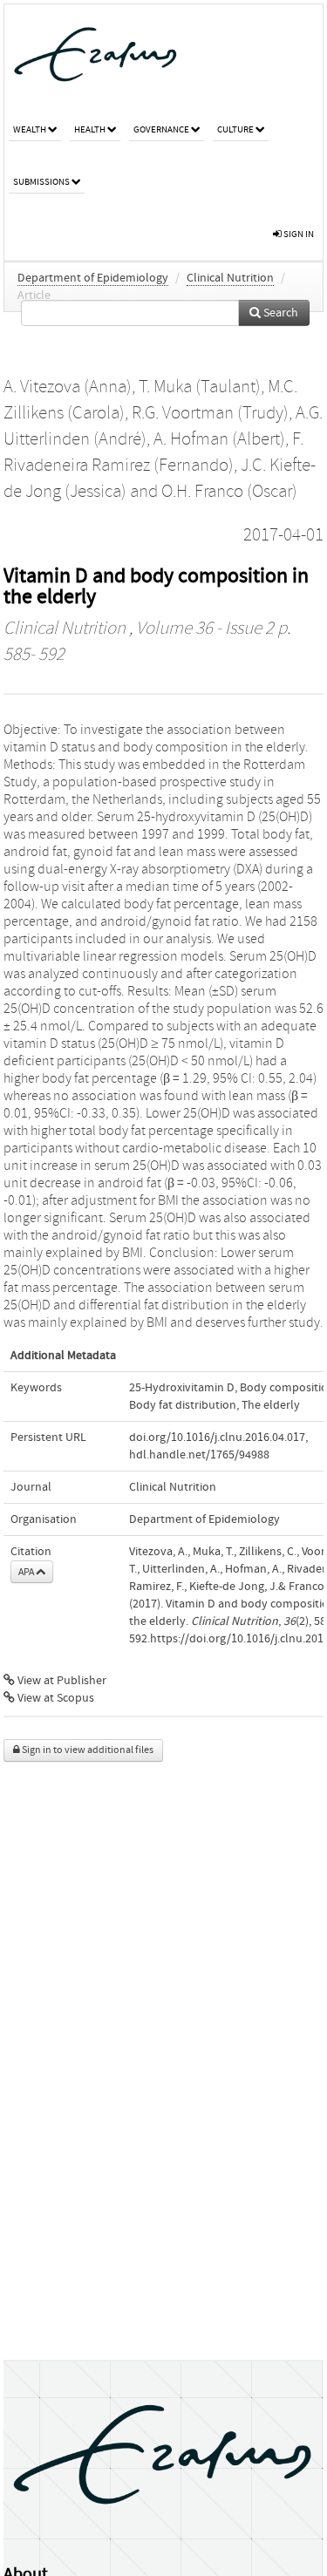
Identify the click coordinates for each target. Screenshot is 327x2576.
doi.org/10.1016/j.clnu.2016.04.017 (217, 1438)
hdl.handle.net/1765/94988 (199, 1455)
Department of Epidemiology (93, 278)
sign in (298, 234)
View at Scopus (54, 1698)
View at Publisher (61, 1681)
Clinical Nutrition (230, 278)
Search (279, 313)
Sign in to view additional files (87, 1750)
